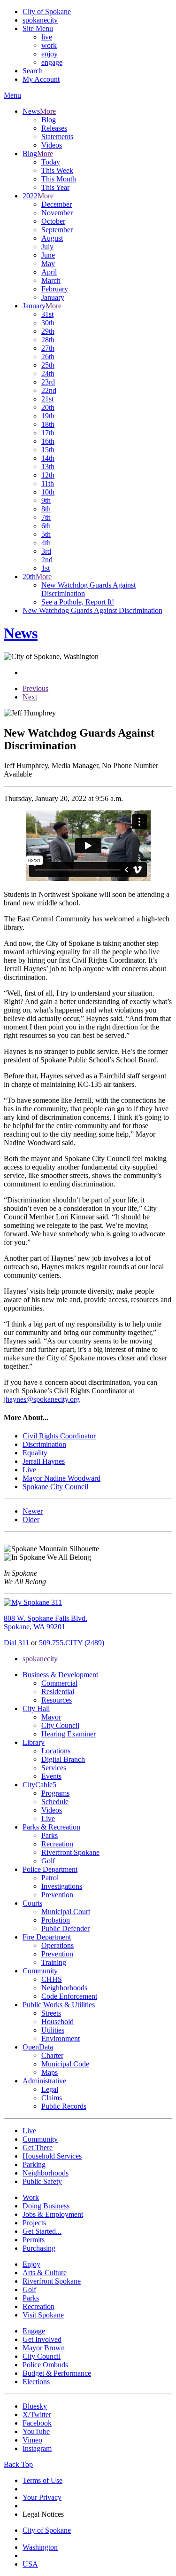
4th (46, 543)
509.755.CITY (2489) (72, 1643)
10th (48, 492)
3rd (46, 551)
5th (46, 534)
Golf (48, 1861)
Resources (57, 1700)
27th (48, 348)
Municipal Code (65, 2064)
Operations (57, 1945)
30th (48, 323)
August (52, 238)
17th (48, 433)
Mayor (51, 1717)
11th (48, 483)
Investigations (62, 1886)
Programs (55, 1793)
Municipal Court (66, 1912)
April (49, 272)
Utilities (53, 2030)
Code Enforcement (69, 1996)
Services (54, 1768)
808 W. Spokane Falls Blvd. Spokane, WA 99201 (46, 1622)
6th (46, 526)
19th (48, 416)
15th (48, 450)
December (57, 204)
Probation (56, 1920)
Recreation (57, 1844)
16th (48, 441)
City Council (60, 1725)
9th (46, 500)
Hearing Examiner (69, 1734)
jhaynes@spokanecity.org (42, 1399)
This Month (59, 179)
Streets (51, 2013)
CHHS (52, 1979)
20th (48, 407)
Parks (50, 1835)
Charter (52, 2055)
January (53, 297)
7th (46, 517)
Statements (57, 137)
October (53, 221)
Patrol (50, 1878)
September (57, 230)
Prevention (57, 1895)
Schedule (55, 1802)
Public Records (64, 2106)
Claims (52, 2098)
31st (47, 314)
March (51, 280)
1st (46, 568)
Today (51, 162)
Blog (49, 120)
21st (47, 399)
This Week (57, 170)
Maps (50, 2072)
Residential (58, 1692)
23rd (48, 382)
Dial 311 (16, 1643)
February (55, 289)
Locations (56, 1751)
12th (48, 475)
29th (48, 331)
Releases (54, 128)
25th (48, 365)
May (48, 263)
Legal (50, 2089)
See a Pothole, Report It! (78, 602)
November (57, 213)
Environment (61, 2038)
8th (46, 509)
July (47, 247)
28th (48, 340)
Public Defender (65, 1928)
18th (48, 424)
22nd (49, 390)
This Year (55, 187)
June (48, 255)
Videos (52, 145)
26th (48, 357)
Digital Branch (63, 1759)
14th (48, 458)
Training (54, 1962)
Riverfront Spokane (70, 1852)
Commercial (59, 1683)
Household (57, 2022)
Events (51, 1776)
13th (48, 467)
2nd (47, 560)
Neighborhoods (64, 1988)
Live (48, 1818)
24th (48, 373)
